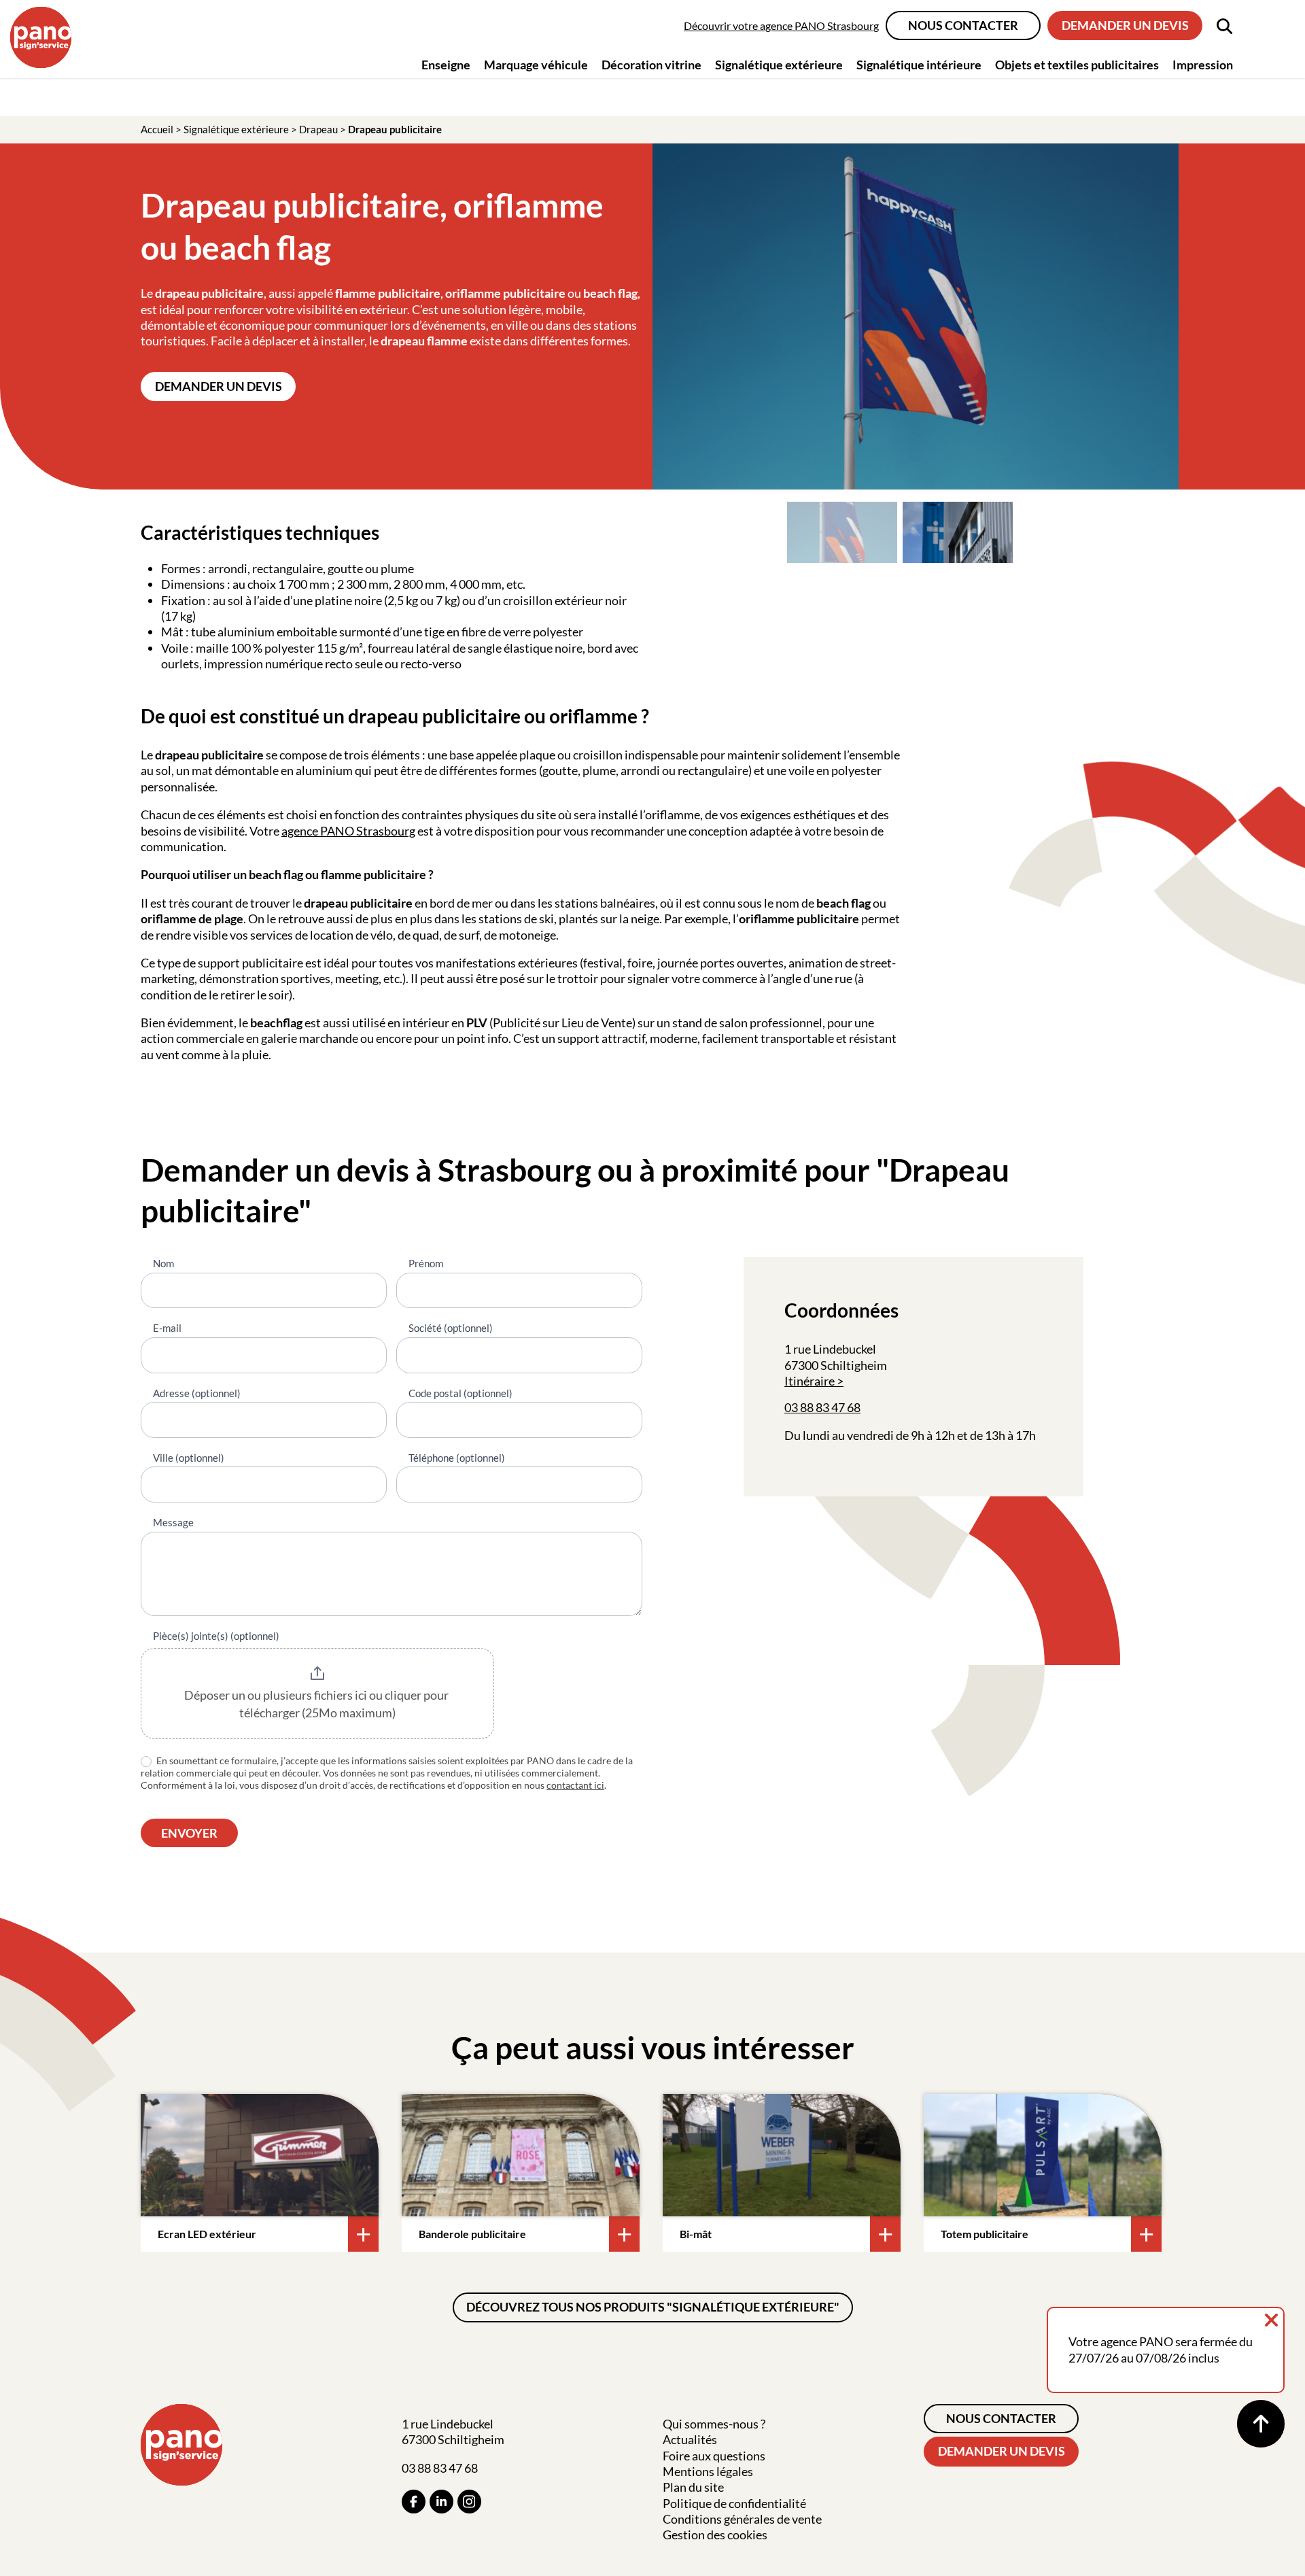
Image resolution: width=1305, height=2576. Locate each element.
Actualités (690, 2439)
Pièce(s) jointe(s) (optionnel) (216, 1636)
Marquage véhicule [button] (536, 65)
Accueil (157, 129)
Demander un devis (1125, 25)
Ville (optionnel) (189, 1458)
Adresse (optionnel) (197, 1393)
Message (173, 1522)
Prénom (426, 1263)
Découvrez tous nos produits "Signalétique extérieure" (653, 2307)
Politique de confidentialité (734, 2503)
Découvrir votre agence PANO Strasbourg (781, 25)
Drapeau (318, 129)
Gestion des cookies (715, 2535)
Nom (163, 1263)
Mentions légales (708, 2471)
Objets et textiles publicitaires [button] (1077, 65)
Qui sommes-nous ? (714, 2424)
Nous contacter (963, 25)
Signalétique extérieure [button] (779, 65)
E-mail (167, 1328)
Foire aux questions (714, 2456)
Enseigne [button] (446, 65)
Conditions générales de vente (742, 2519)
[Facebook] (414, 2502)
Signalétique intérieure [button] (919, 65)
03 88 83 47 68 (822, 1407)
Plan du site (693, 2487)
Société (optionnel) (451, 1328)
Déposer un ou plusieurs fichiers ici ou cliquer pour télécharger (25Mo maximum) (317, 1704)
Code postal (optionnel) (460, 1393)
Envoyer (189, 1833)
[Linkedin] (441, 2502)
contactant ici (575, 1785)
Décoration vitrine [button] (651, 65)
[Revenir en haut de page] (1261, 2424)
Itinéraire (810, 1381)
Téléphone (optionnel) (457, 1458)
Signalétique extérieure (236, 129)
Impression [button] (1203, 65)
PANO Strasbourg (368, 831)
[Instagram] (469, 2502)
